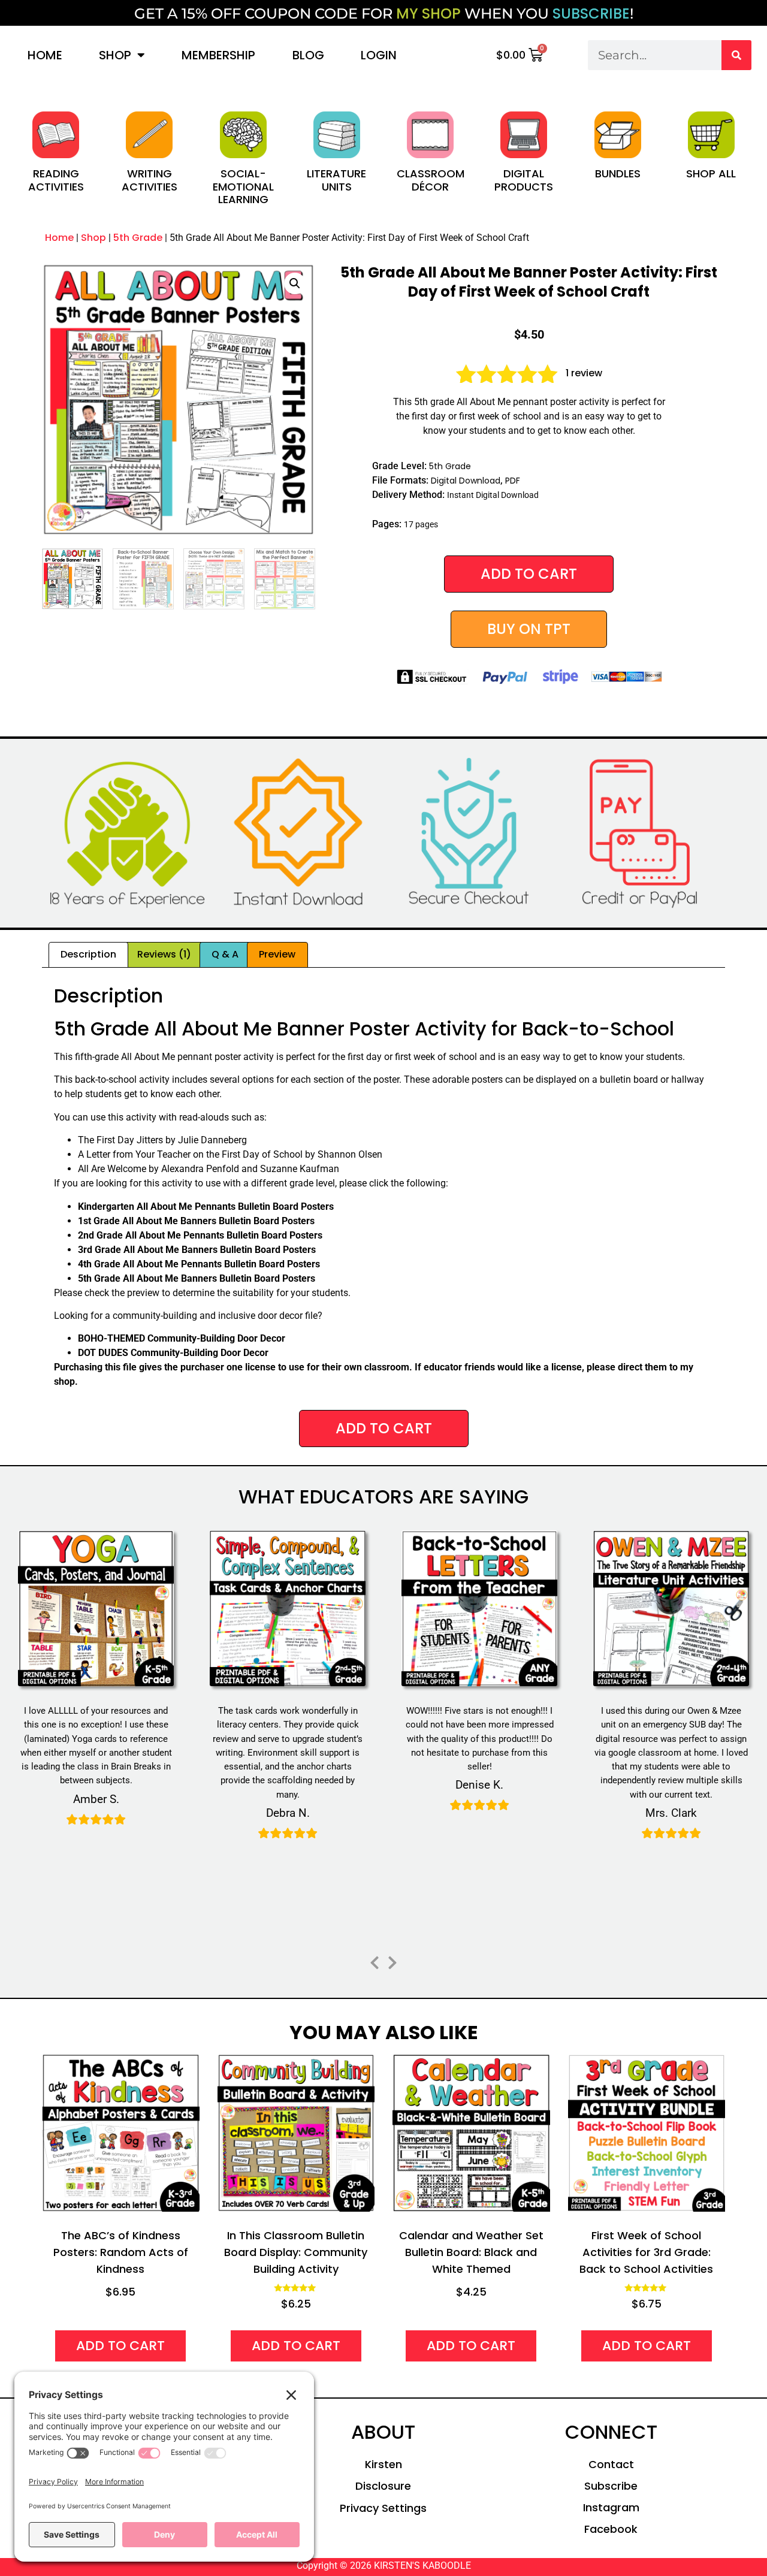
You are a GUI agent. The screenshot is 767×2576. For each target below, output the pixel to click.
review (584, 373)
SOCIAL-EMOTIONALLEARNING (243, 186)
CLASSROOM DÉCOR (431, 180)
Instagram (611, 2507)
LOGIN (379, 55)
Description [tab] (88, 954)
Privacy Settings (383, 2508)
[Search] (736, 55)
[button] (295, 283)
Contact (611, 2464)
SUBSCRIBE (591, 13)
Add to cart (529, 574)
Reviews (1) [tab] (164, 954)
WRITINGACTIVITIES (150, 180)
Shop (115, 55)
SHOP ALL (711, 173)
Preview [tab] (277, 954)
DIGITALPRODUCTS (524, 180)
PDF (513, 481)
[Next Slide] (392, 1961)
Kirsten (383, 2464)
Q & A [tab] (225, 954)
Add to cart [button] (120, 2346)
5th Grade (138, 238)
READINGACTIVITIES (56, 180)
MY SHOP (428, 13)
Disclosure (383, 2486)
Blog (308, 55)
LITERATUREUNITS (336, 180)
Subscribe (611, 2486)
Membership (218, 55)
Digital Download (466, 481)
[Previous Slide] (375, 1961)
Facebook (611, 2529)
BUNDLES (618, 173)
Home (45, 55)
